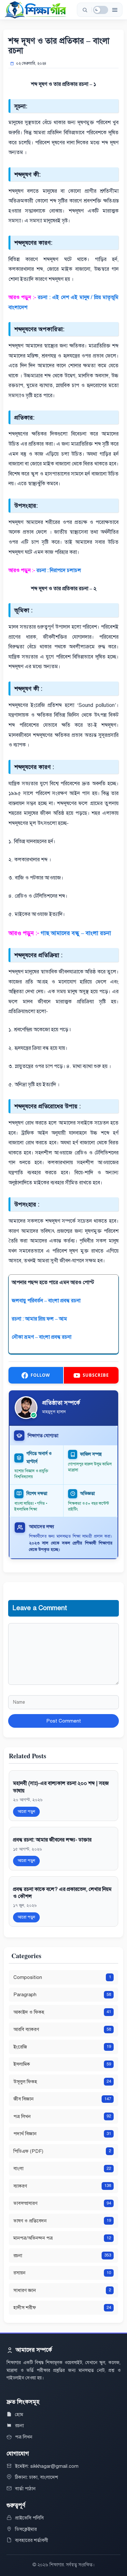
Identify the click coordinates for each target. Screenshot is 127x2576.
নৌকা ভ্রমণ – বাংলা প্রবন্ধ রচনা (42, 1337)
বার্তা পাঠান (25, 2489)
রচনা (19, 2426)
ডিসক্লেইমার (26, 2529)
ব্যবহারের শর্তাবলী (32, 2540)
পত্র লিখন (24, 2437)
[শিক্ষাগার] (35, 10)
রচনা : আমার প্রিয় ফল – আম (40, 1319)
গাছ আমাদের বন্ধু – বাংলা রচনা (76, 933)
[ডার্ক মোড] (101, 10)
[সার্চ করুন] (85, 10)
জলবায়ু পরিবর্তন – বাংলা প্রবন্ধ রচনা (46, 1301)
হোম (19, 2414)
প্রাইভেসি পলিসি (29, 2518)
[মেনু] (115, 10)
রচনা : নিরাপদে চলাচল (59, 570)
